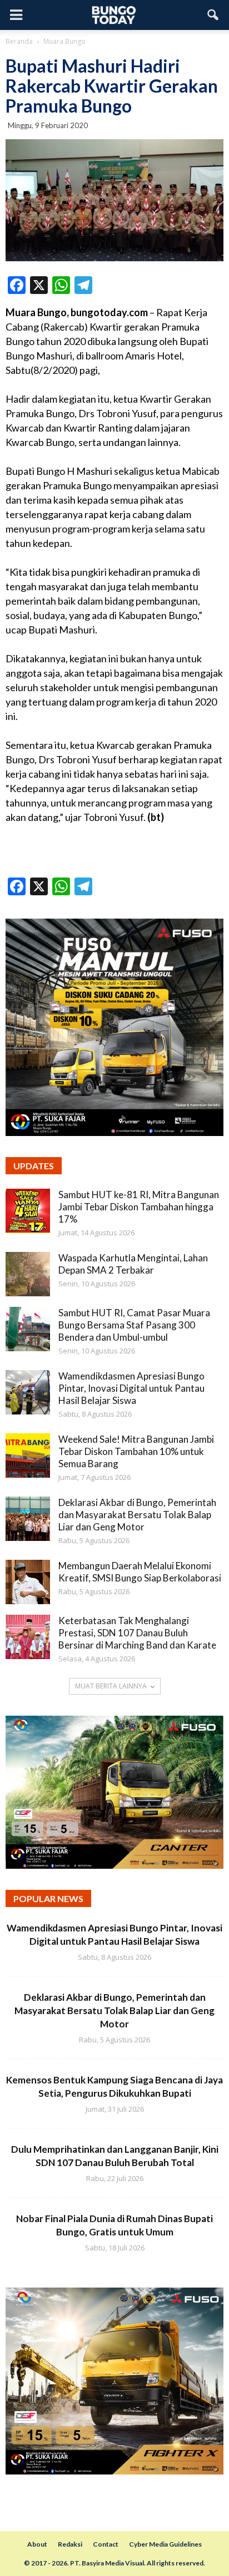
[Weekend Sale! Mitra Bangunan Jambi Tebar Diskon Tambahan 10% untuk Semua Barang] (28, 1456)
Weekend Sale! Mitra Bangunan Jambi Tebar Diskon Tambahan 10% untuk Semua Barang (136, 1451)
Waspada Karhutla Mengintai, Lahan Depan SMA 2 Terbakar (133, 1264)
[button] (213, 15)
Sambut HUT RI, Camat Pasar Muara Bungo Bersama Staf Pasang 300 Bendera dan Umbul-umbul (134, 1325)
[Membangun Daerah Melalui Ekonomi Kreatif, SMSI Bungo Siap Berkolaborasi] (28, 1582)
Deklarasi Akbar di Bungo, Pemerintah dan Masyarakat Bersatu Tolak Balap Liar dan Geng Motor (137, 1515)
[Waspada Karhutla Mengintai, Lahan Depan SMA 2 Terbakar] (28, 1274)
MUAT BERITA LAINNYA (111, 1686)
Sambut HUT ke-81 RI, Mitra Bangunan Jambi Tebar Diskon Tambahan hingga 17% (139, 1207)
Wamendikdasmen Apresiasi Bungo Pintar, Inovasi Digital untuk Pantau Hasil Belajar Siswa (131, 1388)
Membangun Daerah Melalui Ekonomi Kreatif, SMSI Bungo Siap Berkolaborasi (140, 1572)
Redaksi (70, 2544)
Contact (106, 2544)
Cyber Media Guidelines (165, 2544)
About (37, 2544)
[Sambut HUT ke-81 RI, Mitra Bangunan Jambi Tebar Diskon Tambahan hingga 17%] (28, 1211)
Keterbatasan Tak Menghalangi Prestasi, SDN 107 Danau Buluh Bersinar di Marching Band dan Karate (137, 1633)
